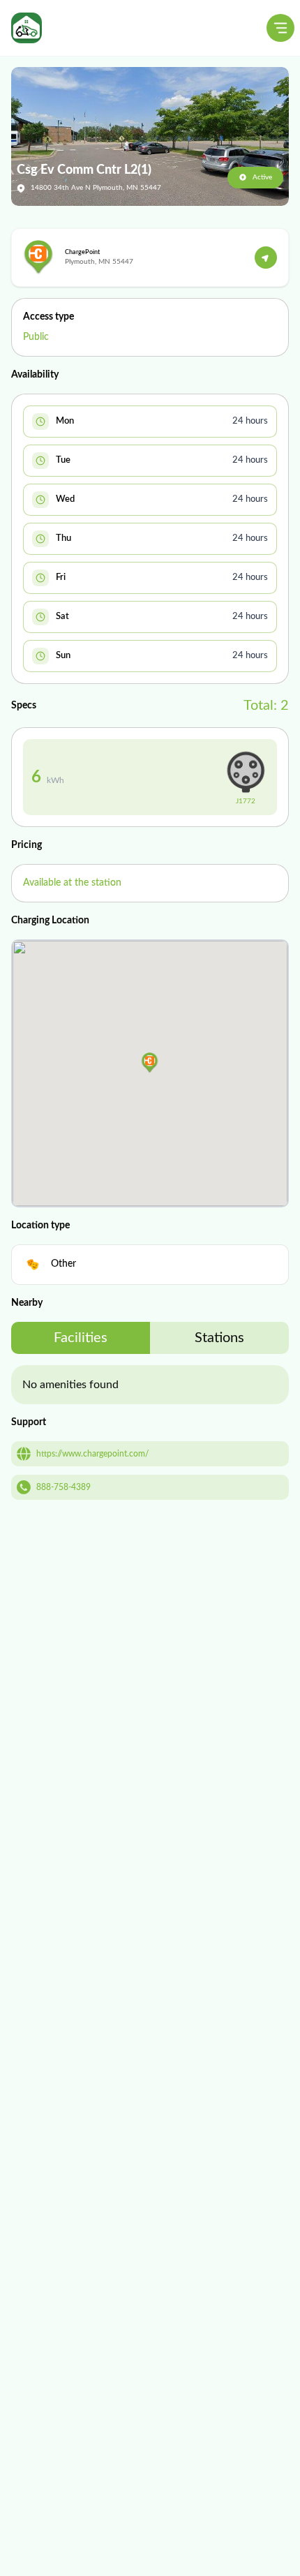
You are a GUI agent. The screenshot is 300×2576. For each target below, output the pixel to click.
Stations (219, 1338)
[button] (150, 1063)
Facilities (81, 1338)
